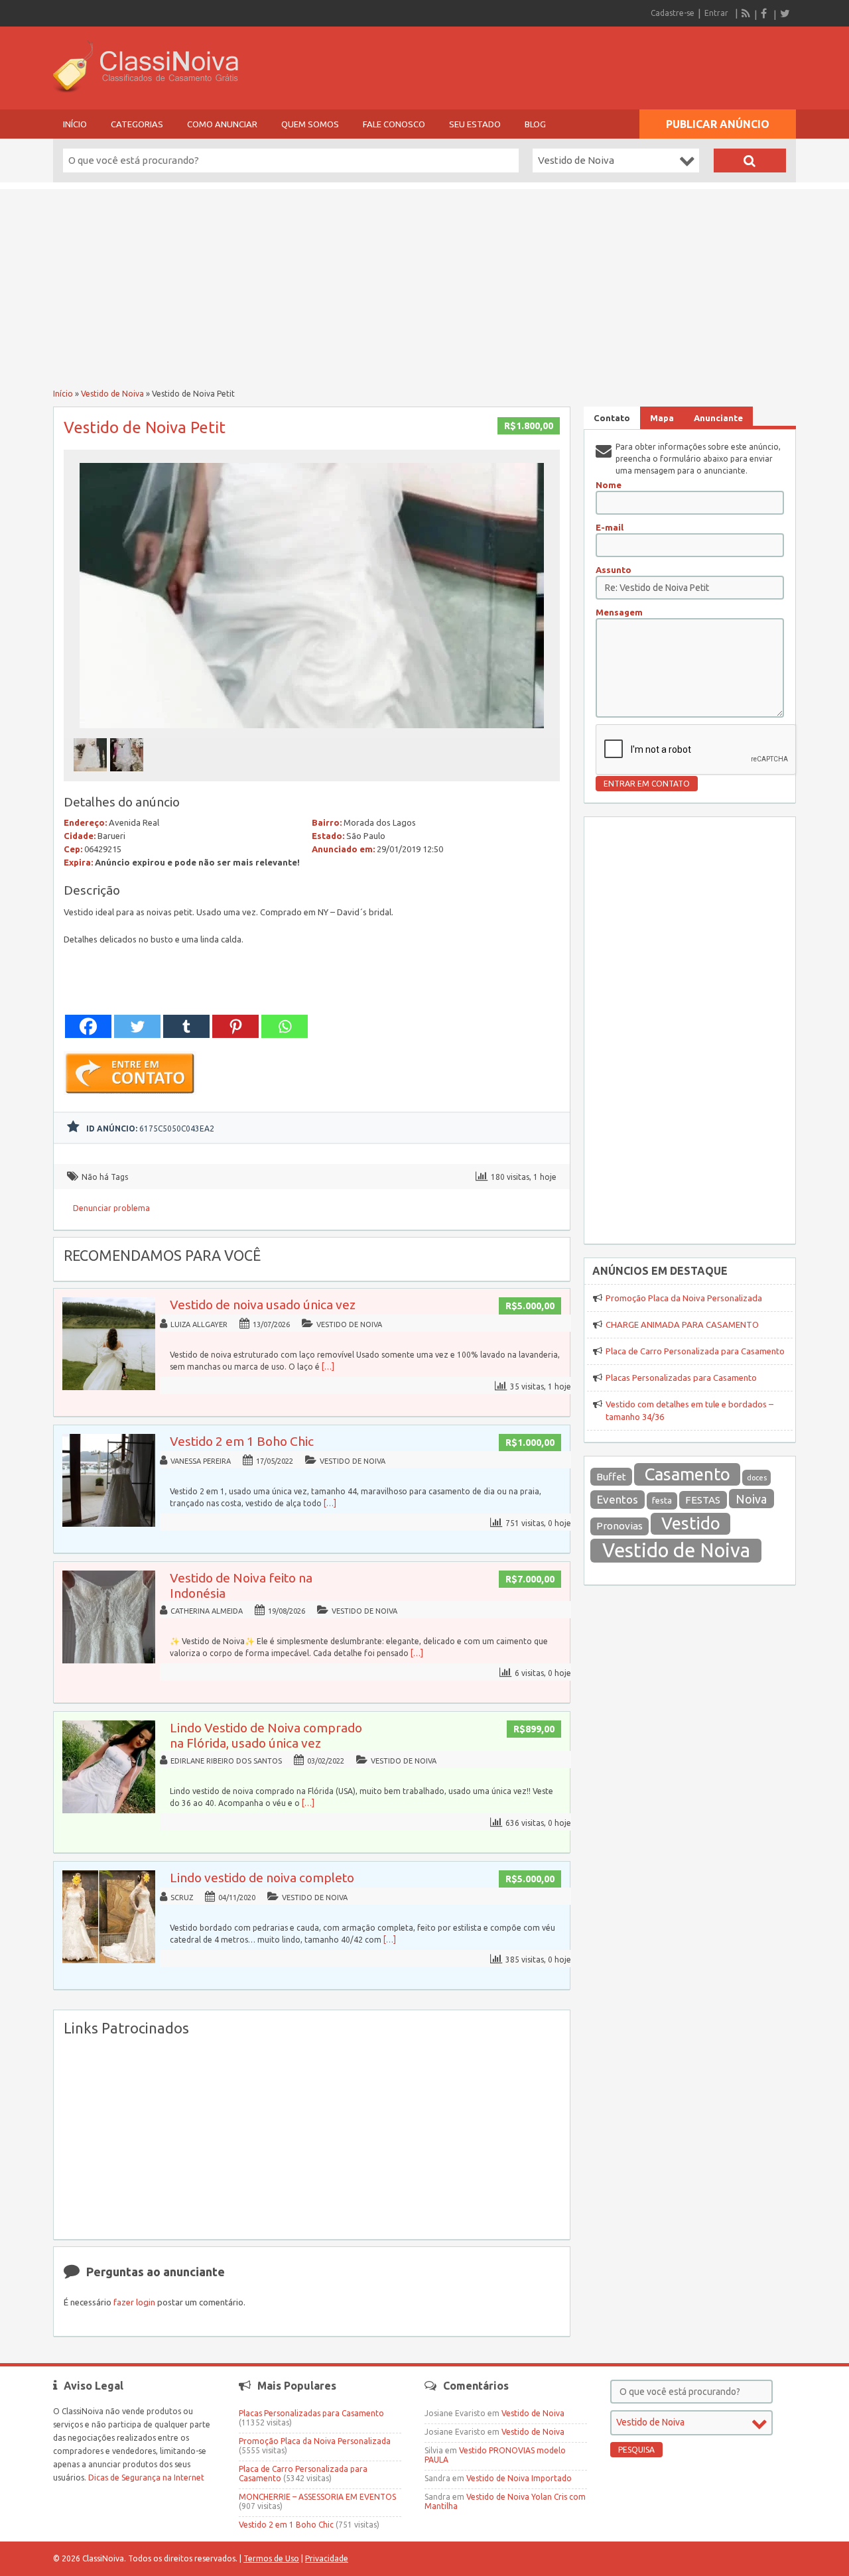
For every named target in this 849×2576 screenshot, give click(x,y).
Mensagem (619, 612)
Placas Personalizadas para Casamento (681, 1378)
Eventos (618, 1499)
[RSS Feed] (746, 13)
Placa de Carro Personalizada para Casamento (695, 1351)
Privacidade (327, 2558)
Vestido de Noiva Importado (519, 2478)
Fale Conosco (394, 124)
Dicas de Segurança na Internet (146, 2478)
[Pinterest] (235, 1026)
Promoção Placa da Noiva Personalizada (684, 1298)
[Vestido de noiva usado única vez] (109, 1387)
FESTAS (703, 1500)
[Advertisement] (424, 282)
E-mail (610, 527)
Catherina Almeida (207, 1611)
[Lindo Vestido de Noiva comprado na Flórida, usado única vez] (109, 1810)
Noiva (751, 1499)
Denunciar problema (111, 1208)
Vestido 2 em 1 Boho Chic (242, 1441)
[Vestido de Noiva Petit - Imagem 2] (128, 775)
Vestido (691, 1523)
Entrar (716, 13)
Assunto (614, 570)
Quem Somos (310, 124)
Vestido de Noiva (112, 394)
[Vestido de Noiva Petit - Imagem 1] (92, 775)
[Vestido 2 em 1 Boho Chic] (109, 1524)
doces (757, 1478)
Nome (609, 485)
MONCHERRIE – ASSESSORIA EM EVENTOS (317, 2497)
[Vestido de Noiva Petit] (312, 732)
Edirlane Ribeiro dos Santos (226, 1761)
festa (662, 1501)
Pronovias (620, 1526)
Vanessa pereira (201, 1461)
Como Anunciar (222, 124)
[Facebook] (765, 13)
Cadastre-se (673, 13)
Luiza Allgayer (199, 1324)
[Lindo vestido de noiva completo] (109, 1960)
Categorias (137, 124)
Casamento (687, 1474)
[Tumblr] (186, 1026)
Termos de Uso (271, 2558)
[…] (328, 1367)
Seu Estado (475, 124)
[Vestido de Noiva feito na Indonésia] (109, 1660)
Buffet (611, 1477)
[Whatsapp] (285, 1026)
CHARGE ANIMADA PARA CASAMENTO (682, 1324)
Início (75, 124)
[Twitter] (785, 13)
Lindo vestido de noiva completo (262, 1878)
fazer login (134, 2302)
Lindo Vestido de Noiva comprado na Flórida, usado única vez (266, 1735)
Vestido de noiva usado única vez (263, 1305)
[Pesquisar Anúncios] (750, 161)
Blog (535, 124)
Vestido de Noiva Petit (145, 427)
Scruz (182, 1898)
